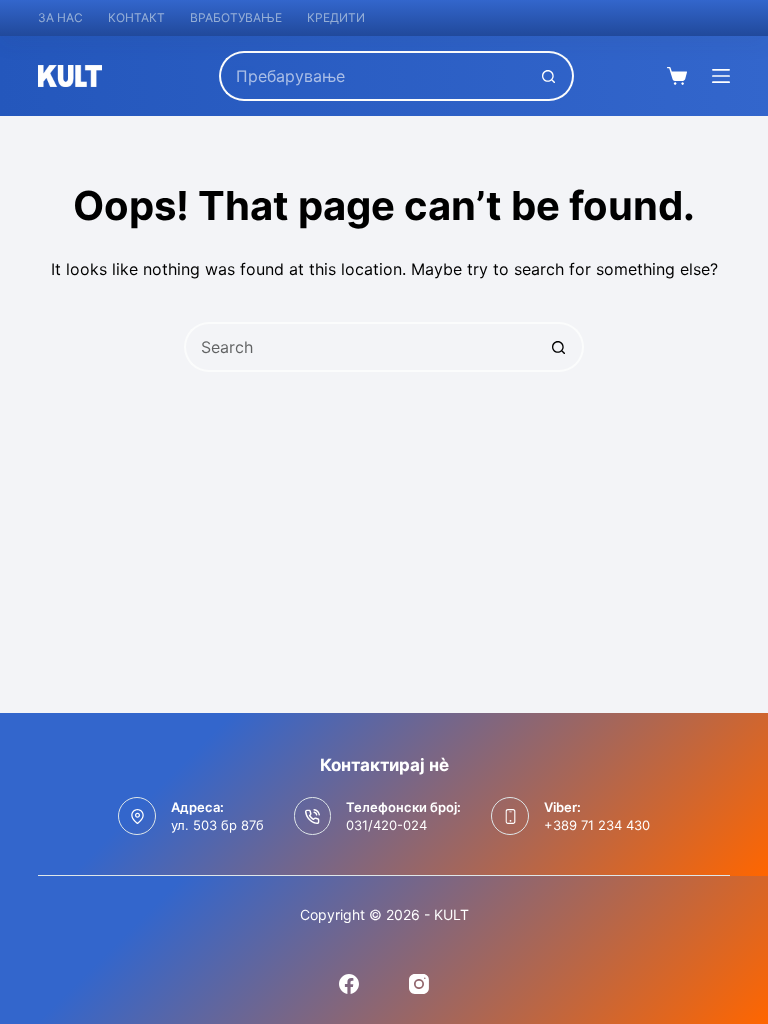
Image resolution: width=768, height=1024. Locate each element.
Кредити (336, 17)
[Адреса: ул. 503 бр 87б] (137, 816)
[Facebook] (349, 984)
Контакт (136, 17)
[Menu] (721, 76)
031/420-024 (386, 825)
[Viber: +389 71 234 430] (510, 816)
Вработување (236, 17)
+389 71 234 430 (597, 825)
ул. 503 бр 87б (217, 825)
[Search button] (549, 76)
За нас (60, 17)
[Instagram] (419, 984)
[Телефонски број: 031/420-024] (313, 816)
